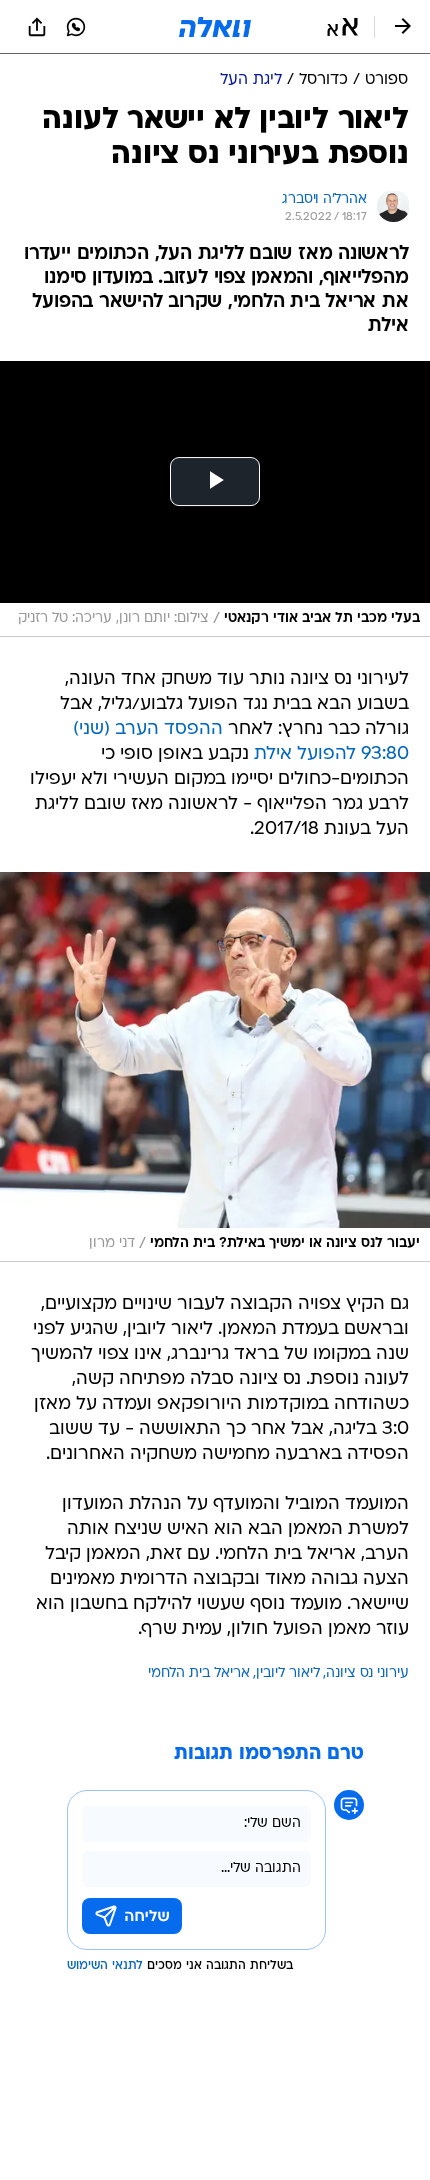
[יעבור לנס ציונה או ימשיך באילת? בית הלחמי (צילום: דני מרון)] (215, 1067)
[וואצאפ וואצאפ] (76, 27)
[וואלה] (215, 27)
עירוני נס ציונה (367, 1673)
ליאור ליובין (288, 1673)
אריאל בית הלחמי (199, 1673)
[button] (342, 27)
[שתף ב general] (37, 27)
